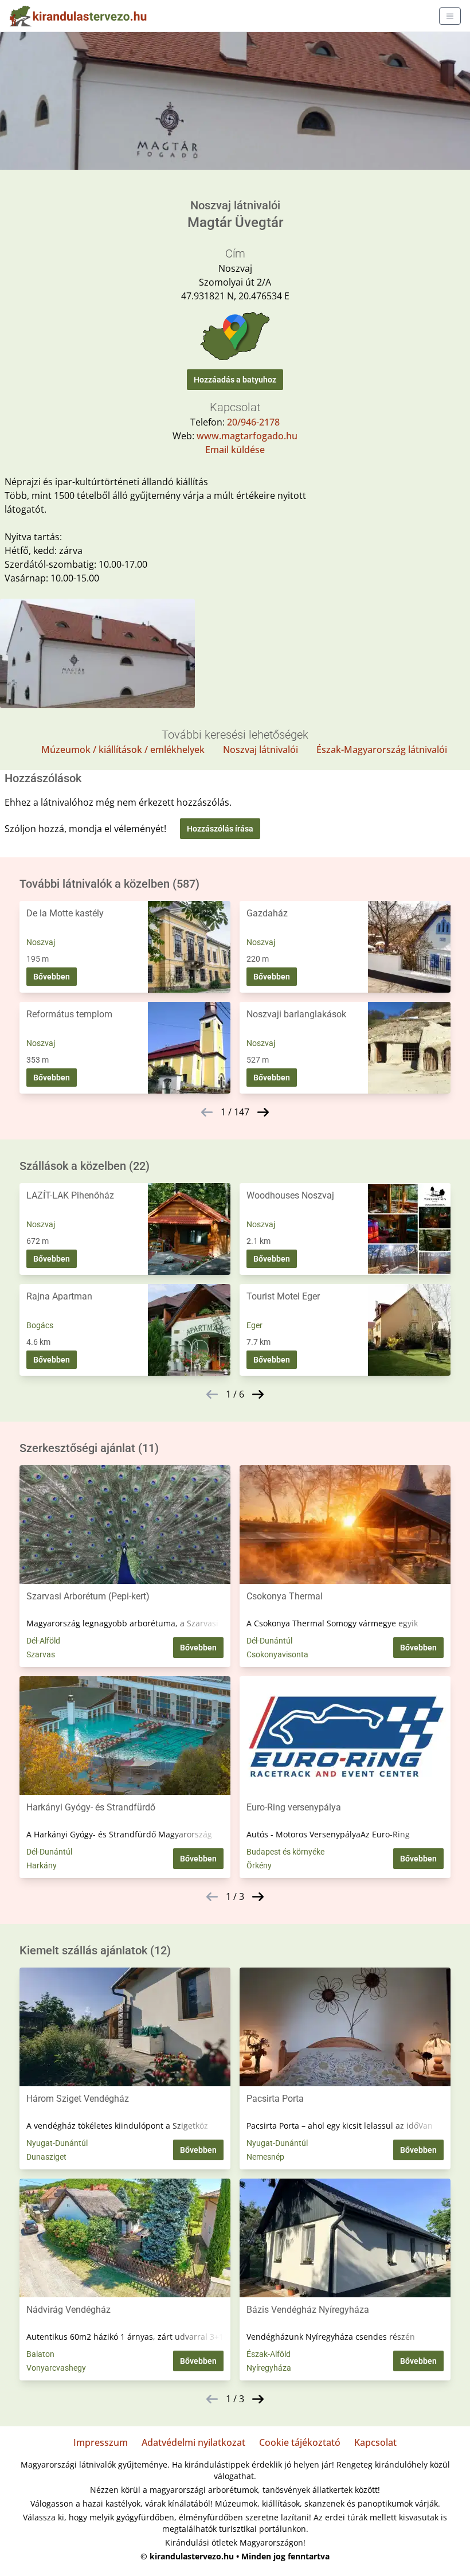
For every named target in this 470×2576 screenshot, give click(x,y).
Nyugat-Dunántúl (57, 2143)
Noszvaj (41, 942)
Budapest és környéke (285, 1852)
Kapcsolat (375, 2442)
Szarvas (41, 1654)
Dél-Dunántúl (269, 1641)
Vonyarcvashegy (56, 2368)
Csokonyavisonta (277, 1654)
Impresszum (101, 2442)
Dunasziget (46, 2157)
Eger (254, 1325)
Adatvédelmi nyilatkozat (193, 2442)
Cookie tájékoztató (300, 2442)
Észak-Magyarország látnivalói (382, 750)
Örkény (259, 1865)
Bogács (40, 1325)
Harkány (42, 1865)
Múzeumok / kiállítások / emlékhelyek (123, 750)
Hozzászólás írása (220, 829)
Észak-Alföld (269, 2354)
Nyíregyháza (269, 2368)
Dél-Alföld (43, 1641)
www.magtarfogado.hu (247, 436)
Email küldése (235, 450)
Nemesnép (265, 2157)
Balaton (40, 2354)
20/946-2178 (253, 422)
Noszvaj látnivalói (261, 750)
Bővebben (52, 977)
